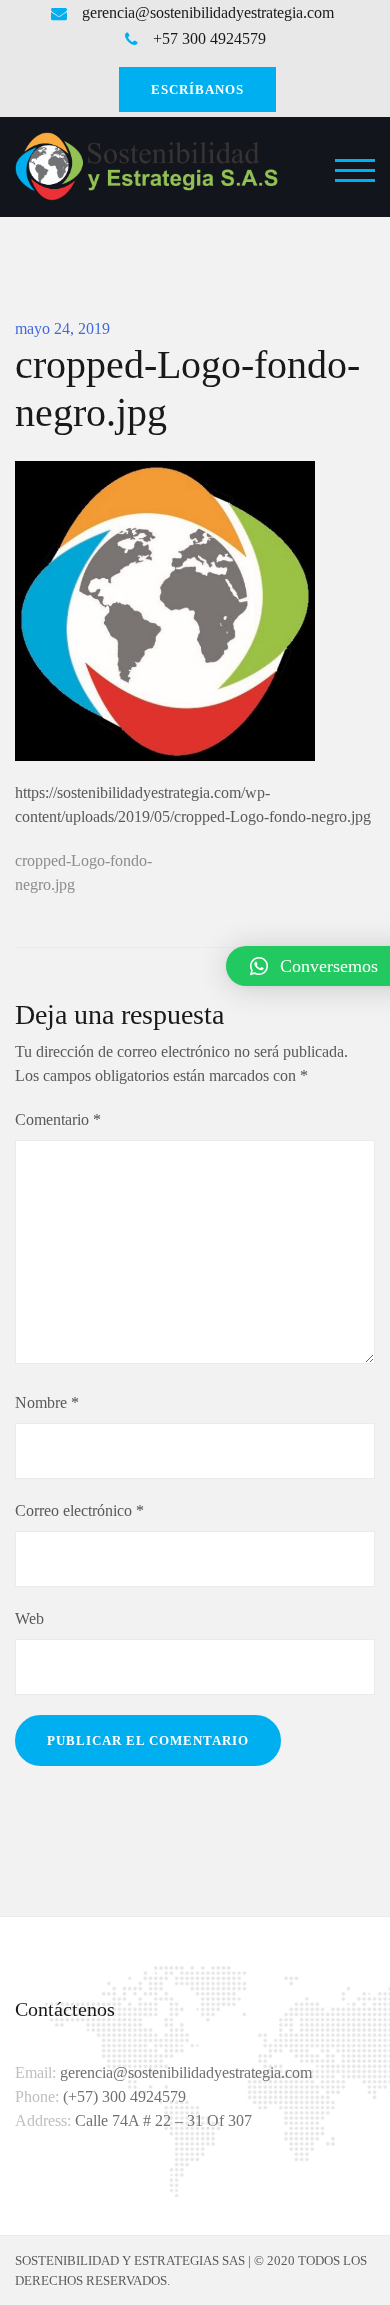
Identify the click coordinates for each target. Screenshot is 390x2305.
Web (29, 1618)
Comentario (58, 1119)
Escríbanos (197, 89)
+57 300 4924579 (209, 39)
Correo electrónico (79, 1510)
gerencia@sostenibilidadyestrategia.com (208, 13)
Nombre (47, 1402)
